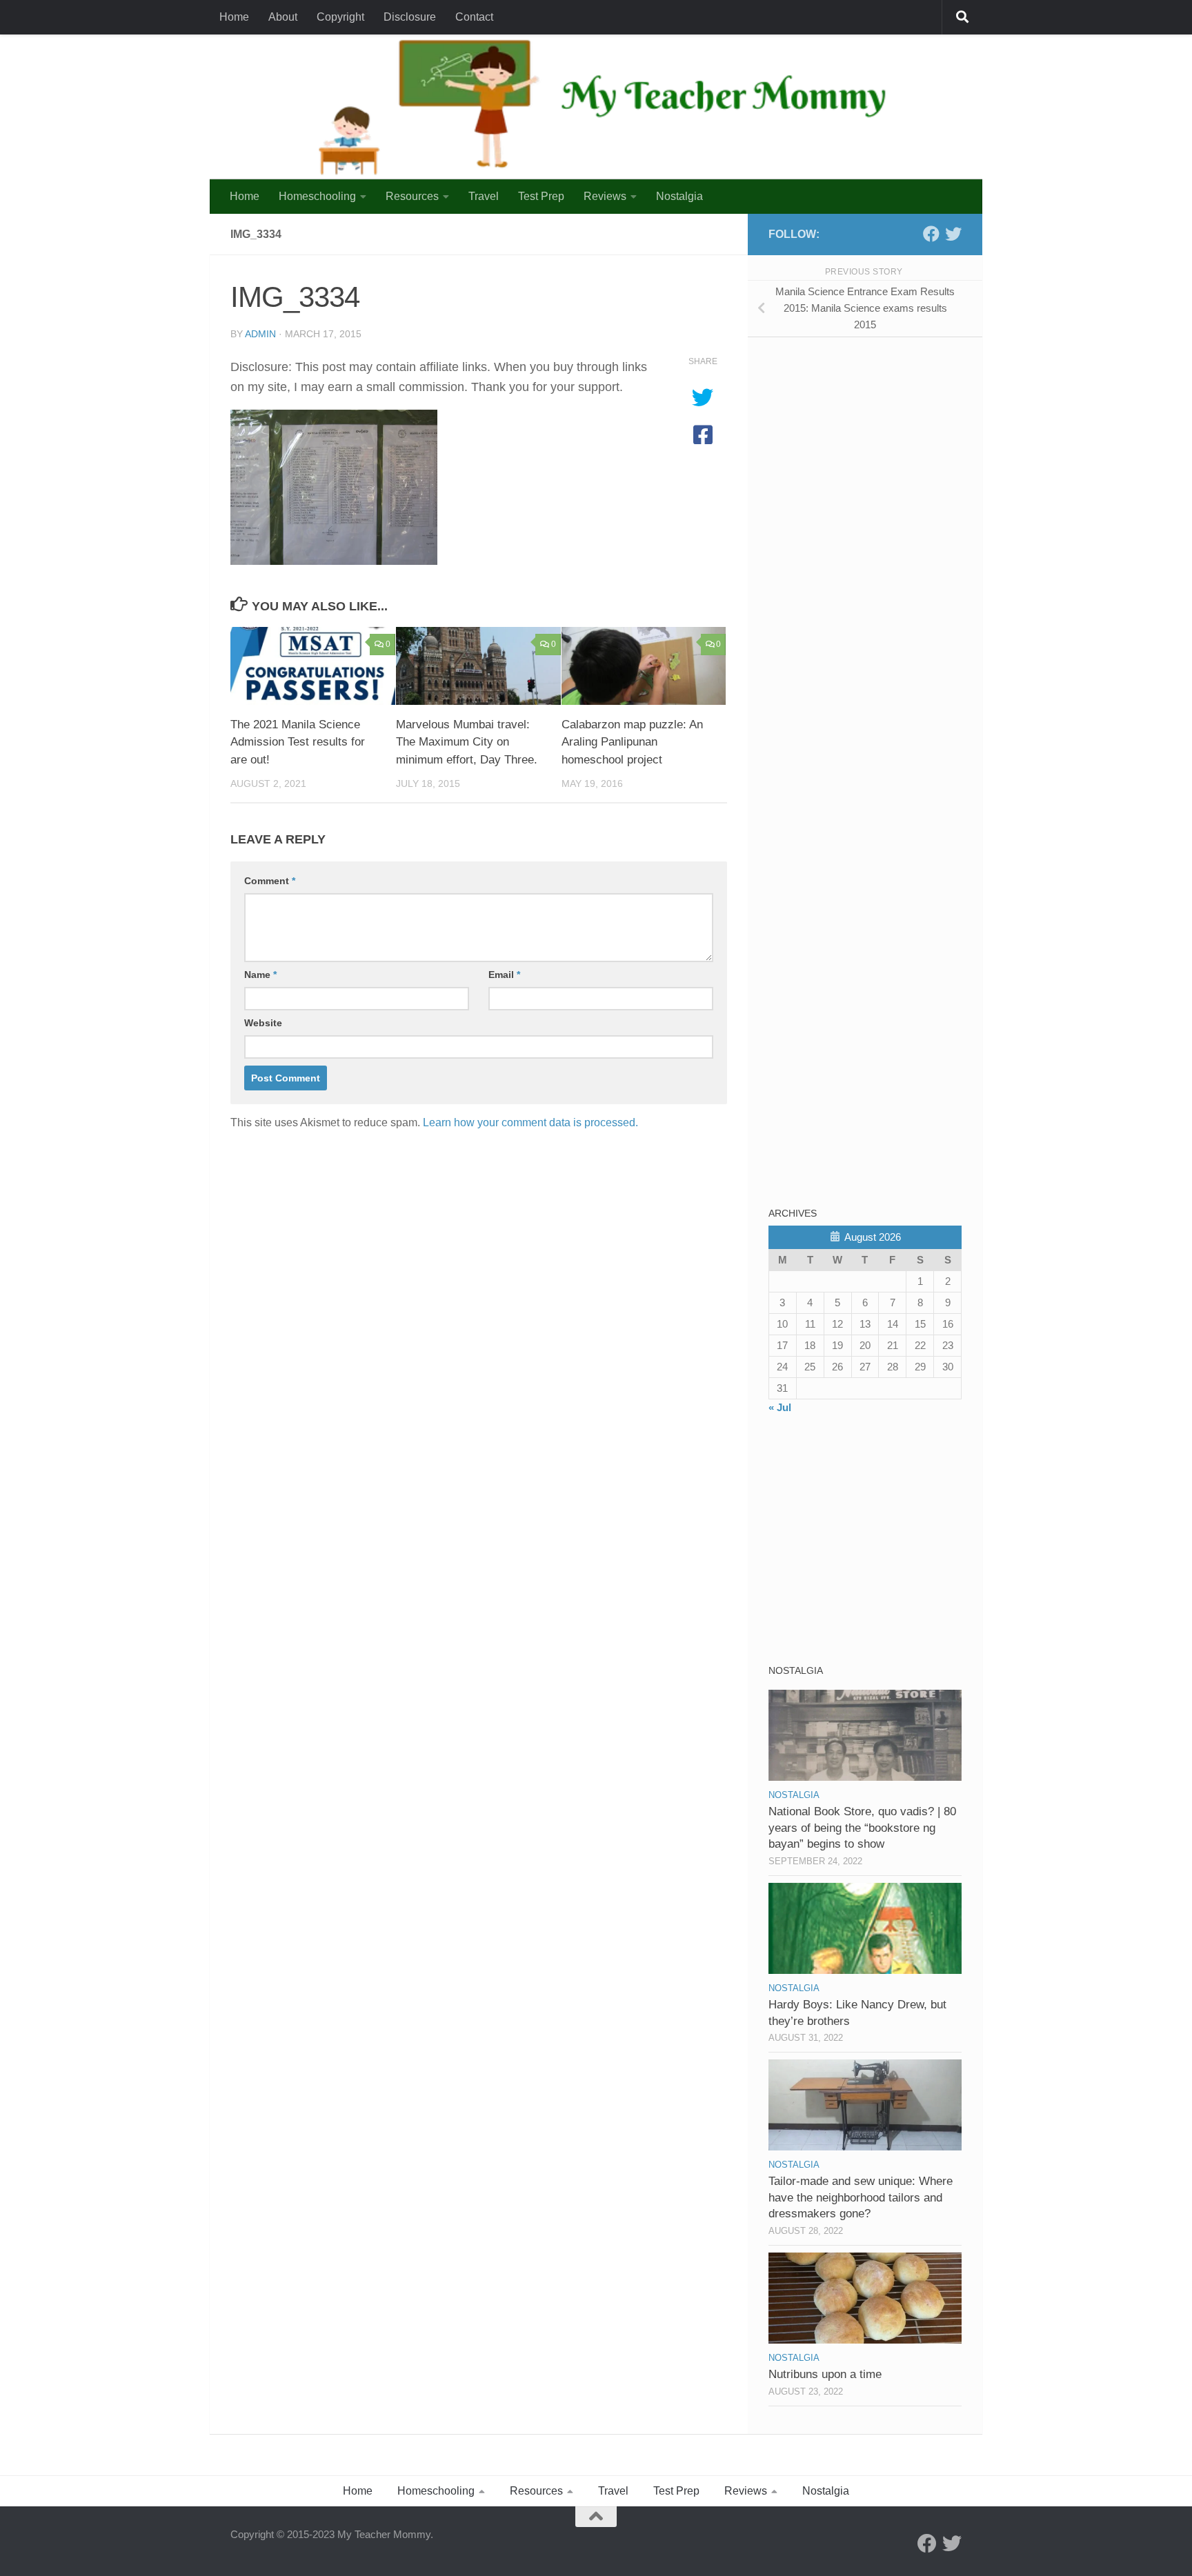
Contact (474, 17)
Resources (412, 196)
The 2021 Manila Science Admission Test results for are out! (298, 742)
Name (260, 975)
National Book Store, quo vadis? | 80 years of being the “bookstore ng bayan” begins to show (862, 1828)
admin (260, 334)
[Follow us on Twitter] (953, 234)
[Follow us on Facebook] (931, 234)
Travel (484, 196)
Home (234, 17)
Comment (270, 881)
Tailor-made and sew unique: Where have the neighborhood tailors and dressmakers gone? (861, 2197)
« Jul (780, 1407)
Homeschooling (317, 196)
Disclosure (410, 17)
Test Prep (541, 196)
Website (263, 1023)
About (283, 17)
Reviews (605, 196)
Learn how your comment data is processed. (530, 1122)
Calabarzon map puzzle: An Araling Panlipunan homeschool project (632, 742)
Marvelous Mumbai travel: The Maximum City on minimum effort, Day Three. (467, 742)
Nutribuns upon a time (825, 2374)
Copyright (340, 17)
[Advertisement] (872, 444)
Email (504, 975)
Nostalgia (679, 196)
